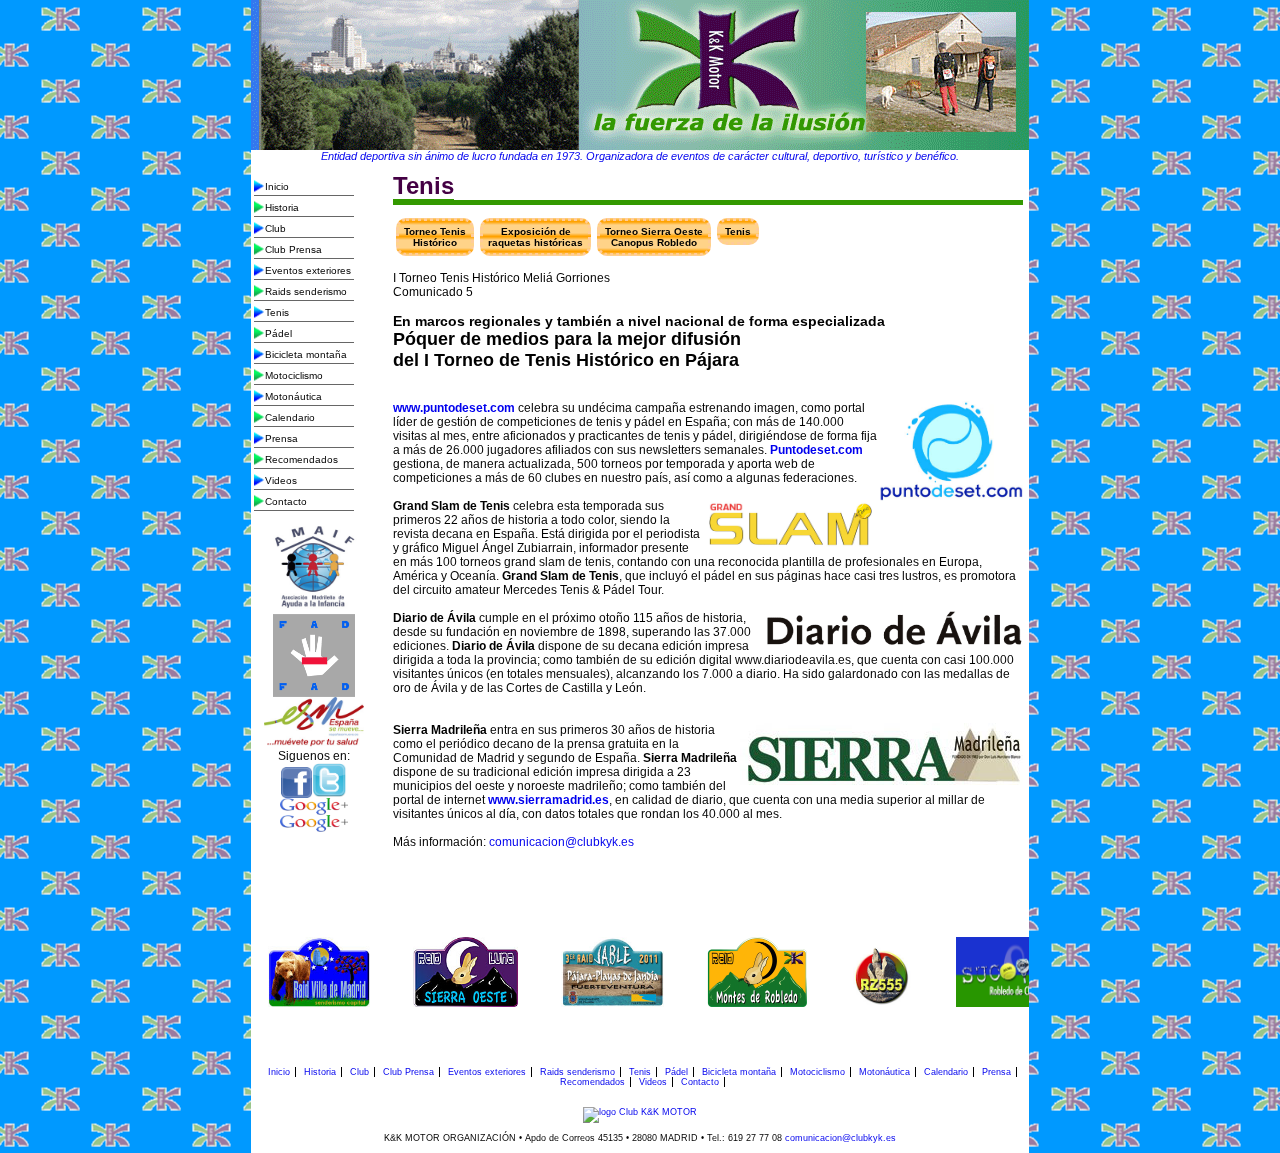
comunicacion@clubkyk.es (561, 842)
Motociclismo (294, 375)
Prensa (281, 438)
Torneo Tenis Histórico (435, 237)
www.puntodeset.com (454, 408)
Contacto (286, 501)
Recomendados (301, 459)
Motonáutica (293, 396)
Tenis (277, 312)
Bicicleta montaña (306, 354)
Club (275, 228)
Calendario (290, 417)
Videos (281, 480)
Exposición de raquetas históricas (535, 237)
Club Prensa (293, 249)
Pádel (278, 333)
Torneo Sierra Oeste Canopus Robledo (654, 237)
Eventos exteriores (308, 270)
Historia (282, 207)
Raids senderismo (306, 291)
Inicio (277, 186)
